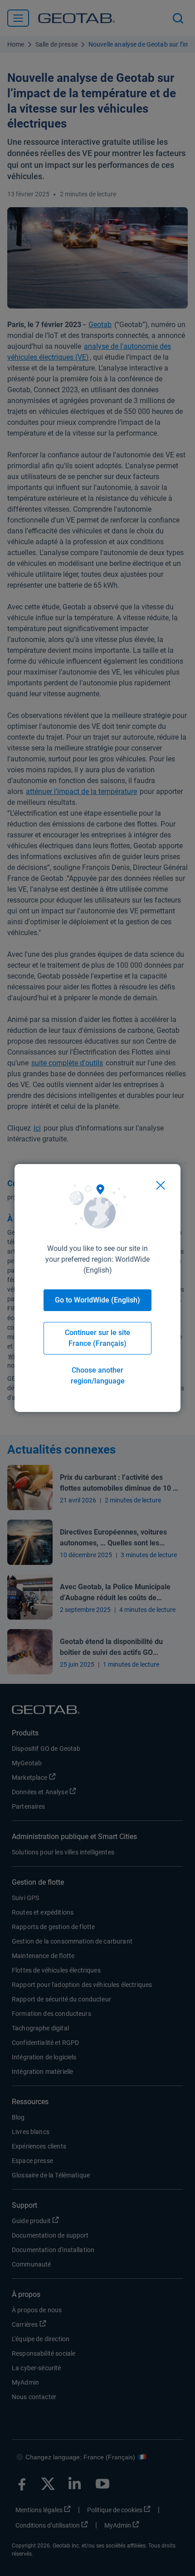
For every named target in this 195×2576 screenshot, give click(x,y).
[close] (161, 1185)
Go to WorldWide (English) (97, 1300)
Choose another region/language (98, 1376)
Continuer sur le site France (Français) (97, 1338)
